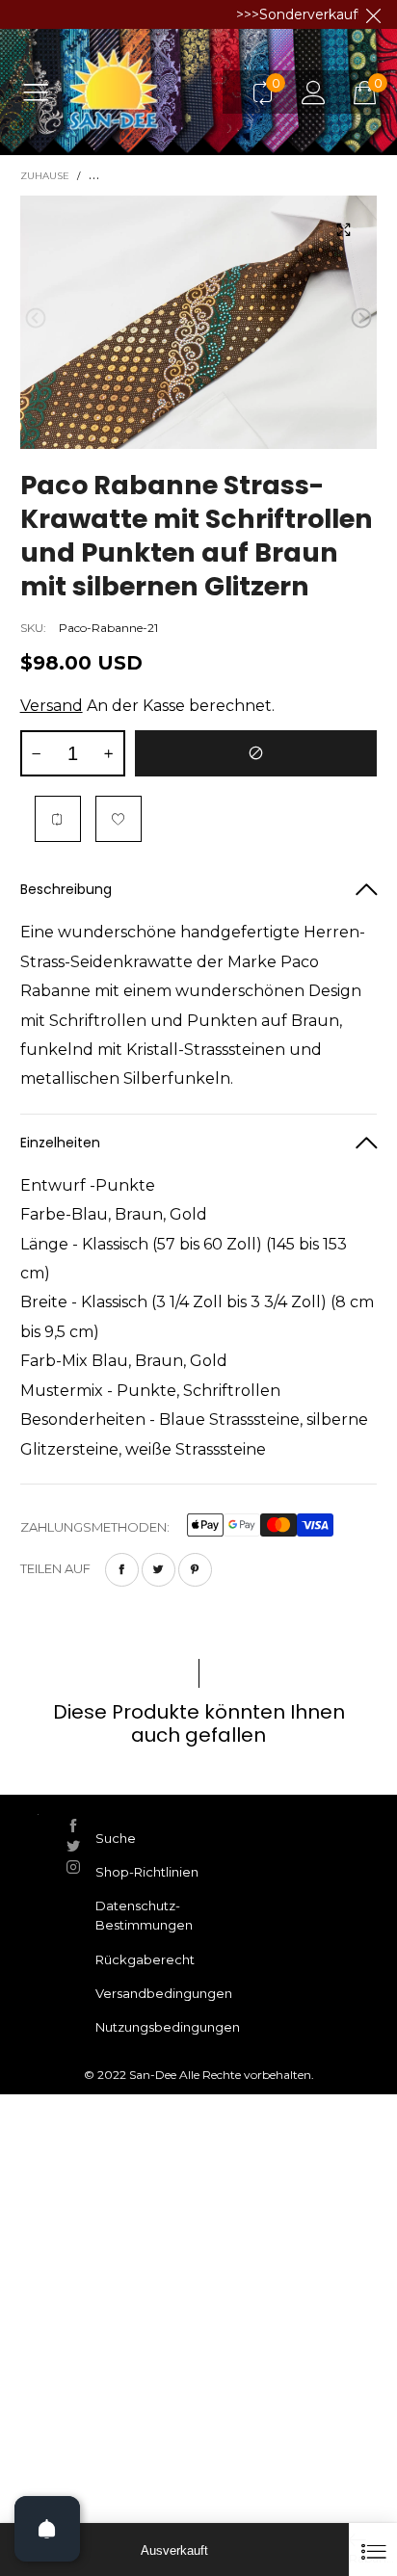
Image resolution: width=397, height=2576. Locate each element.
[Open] (47, 2529)
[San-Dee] (151, 92)
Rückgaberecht (145, 1959)
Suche (116, 1838)
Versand (52, 706)
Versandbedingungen (164, 1993)
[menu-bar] (43, 92)
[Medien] (343, 229)
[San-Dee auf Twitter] (73, 1846)
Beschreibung (66, 889)
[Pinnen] (195, 1570)
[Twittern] (159, 1570)
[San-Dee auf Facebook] (73, 1826)
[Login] (314, 92)
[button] (36, 318)
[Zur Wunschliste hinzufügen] (119, 819)
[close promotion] (373, 14)
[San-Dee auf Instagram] (73, 1867)
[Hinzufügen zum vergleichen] (58, 819)
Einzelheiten (60, 1143)
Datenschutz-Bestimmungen (144, 1915)
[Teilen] (122, 1570)
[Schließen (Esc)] (373, 2550)
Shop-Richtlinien (147, 1872)
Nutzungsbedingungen (168, 2027)
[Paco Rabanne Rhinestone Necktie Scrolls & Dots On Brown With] (199, 322)
